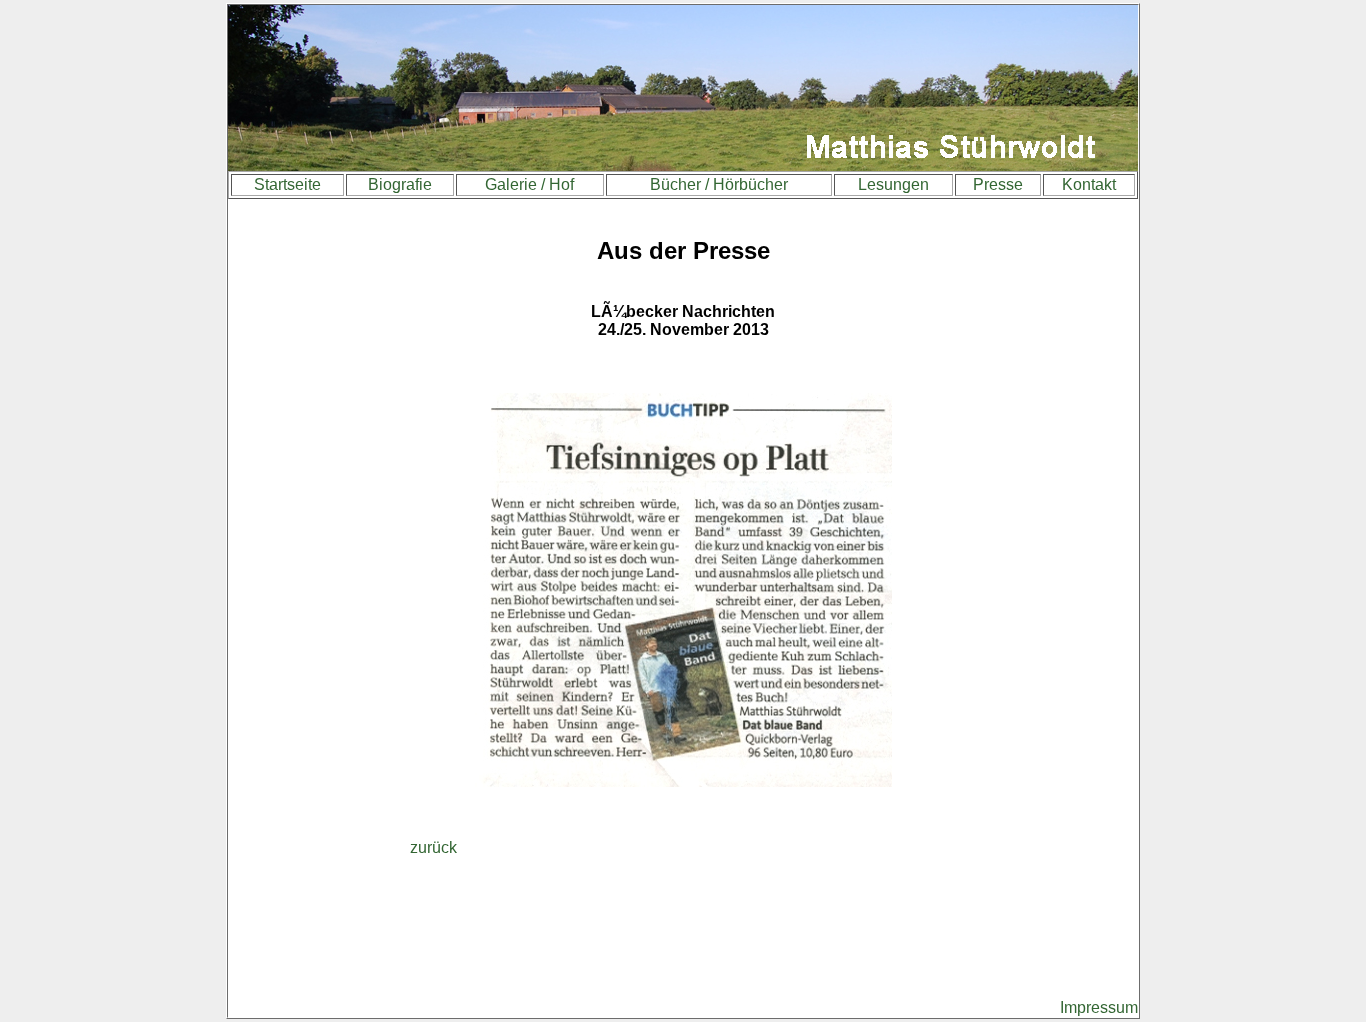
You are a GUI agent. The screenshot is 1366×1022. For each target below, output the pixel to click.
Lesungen (893, 184)
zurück (433, 847)
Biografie (400, 184)
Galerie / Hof (529, 184)
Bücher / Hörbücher (719, 184)
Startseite (287, 184)
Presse (998, 184)
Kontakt (1089, 184)
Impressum (1099, 1007)
